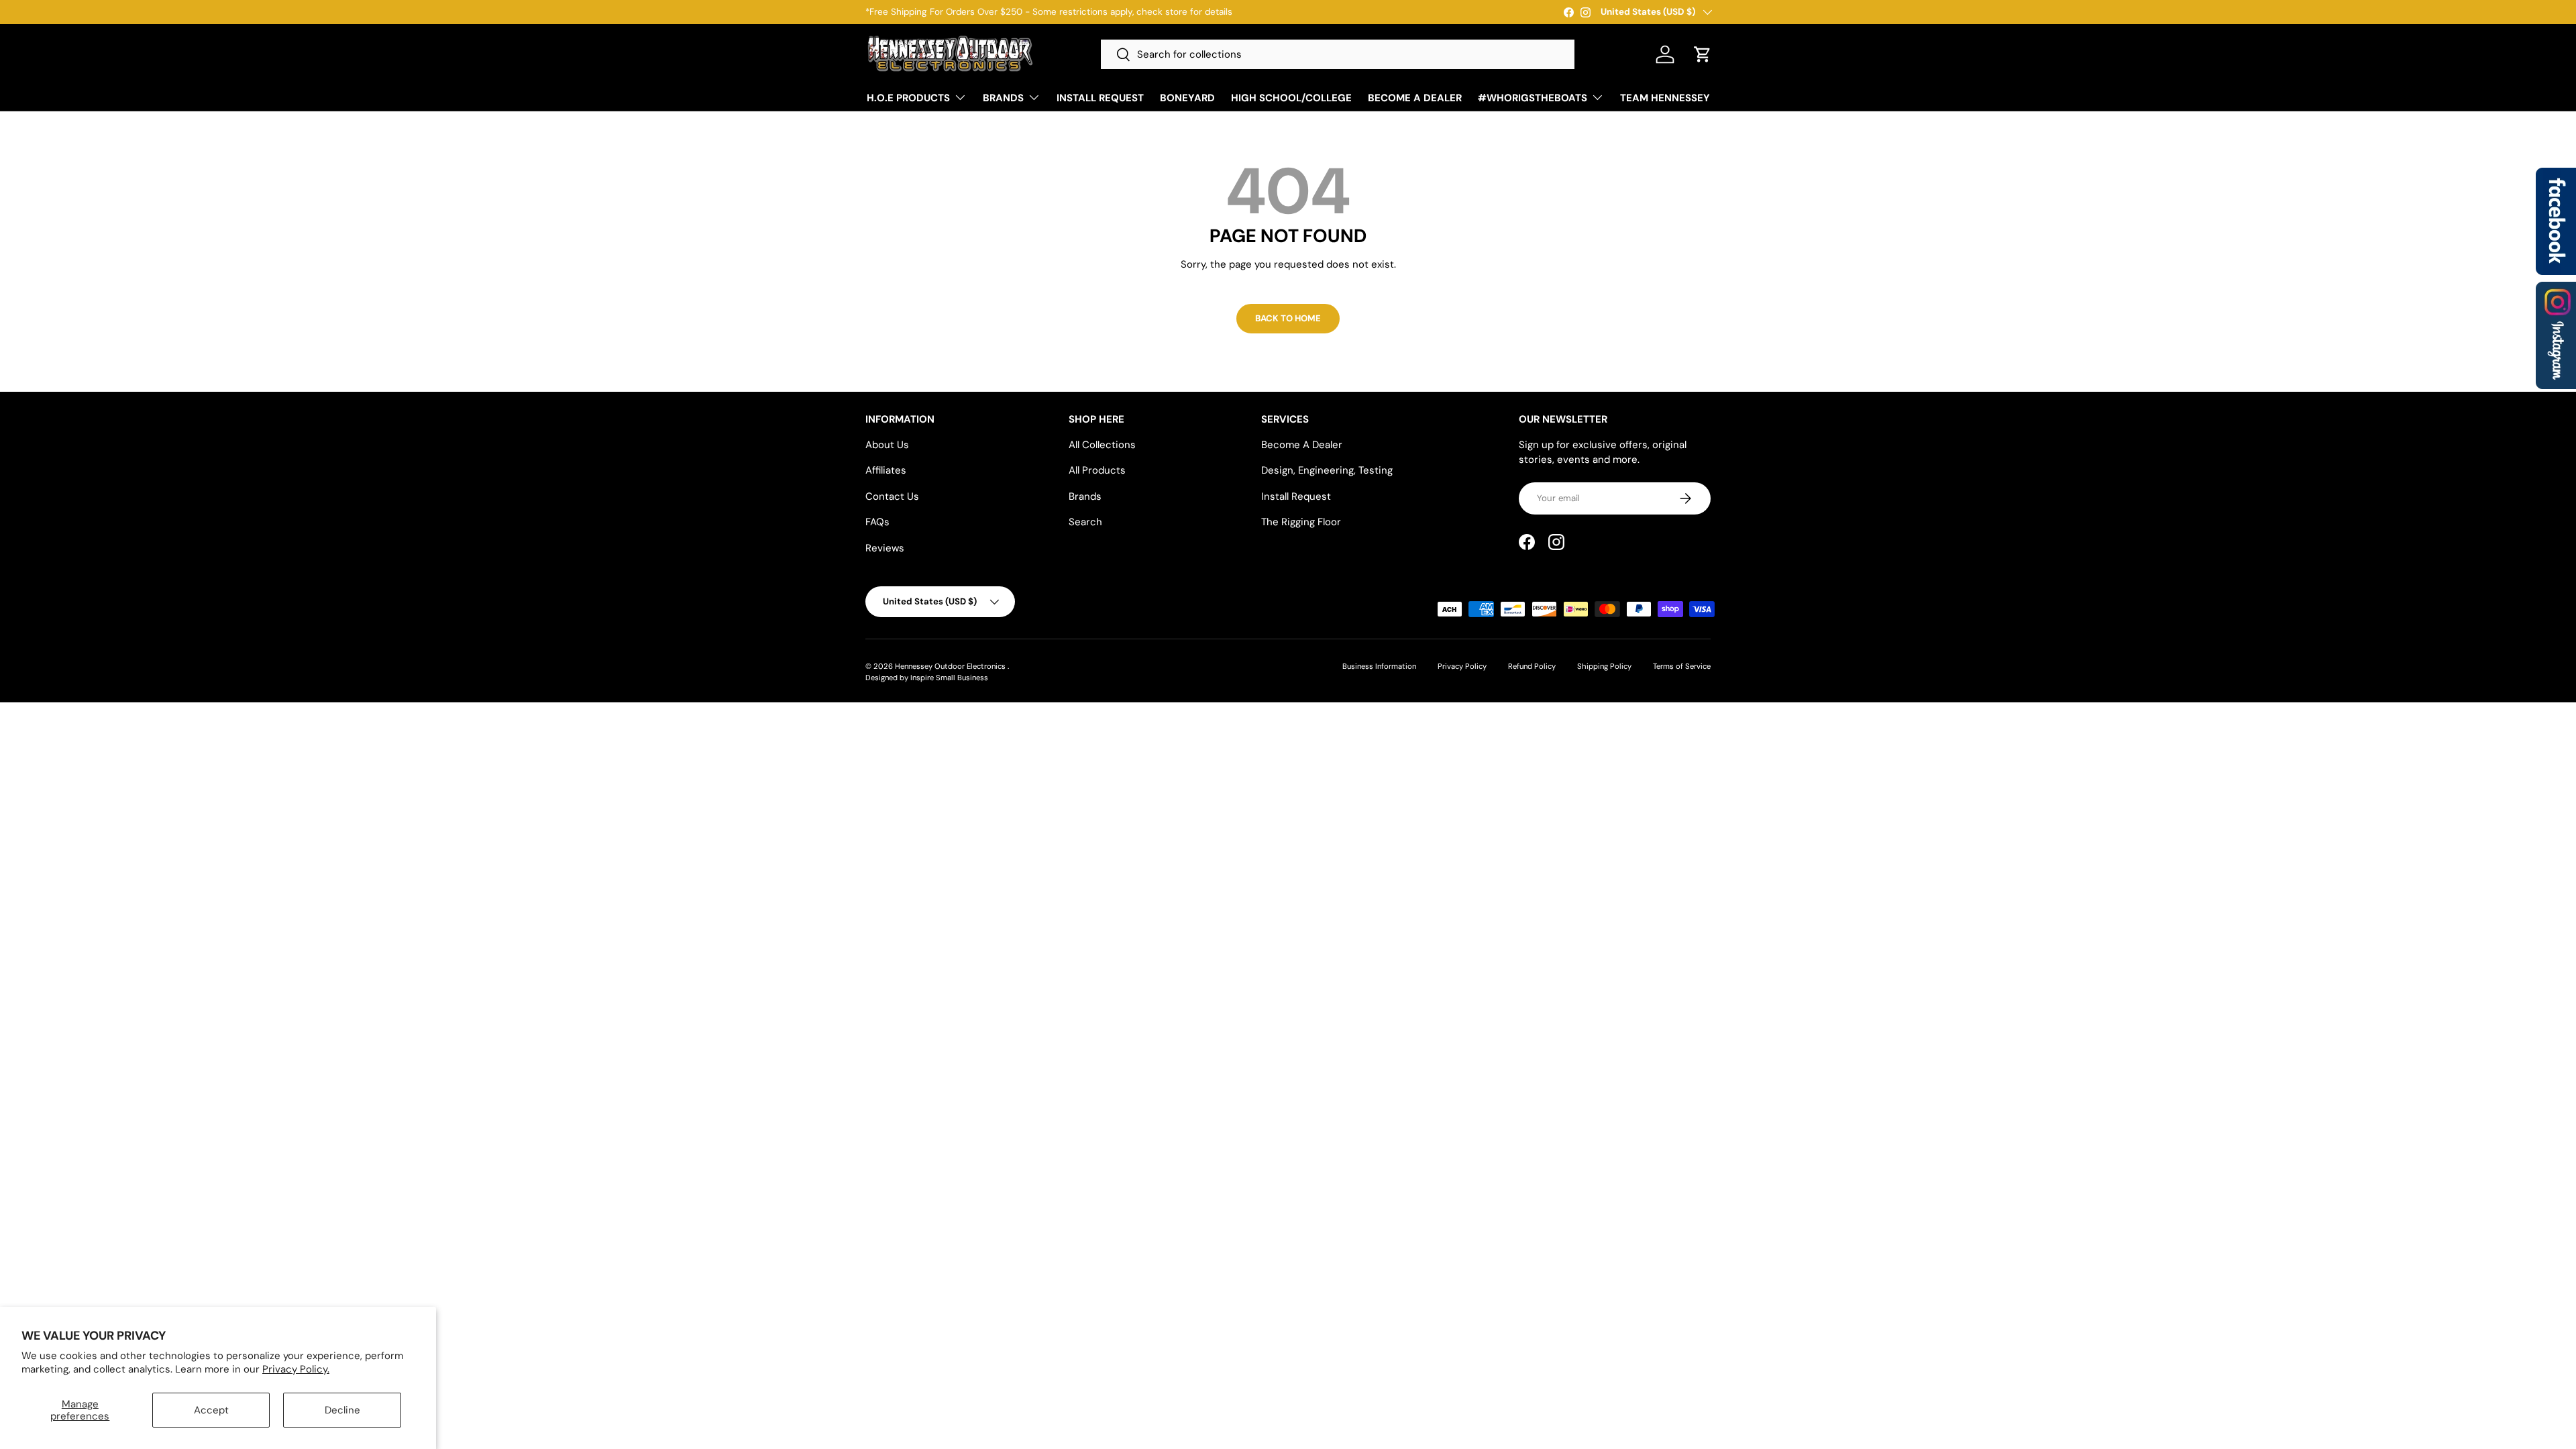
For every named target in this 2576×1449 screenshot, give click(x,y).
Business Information (1379, 666)
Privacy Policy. (296, 1369)
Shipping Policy (1604, 666)
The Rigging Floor (1301, 522)
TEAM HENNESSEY (1665, 98)
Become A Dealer (1302, 445)
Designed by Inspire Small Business (927, 678)
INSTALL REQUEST (1100, 98)
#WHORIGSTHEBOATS (1533, 98)
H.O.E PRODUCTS (908, 98)
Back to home (1288, 318)
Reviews (885, 548)
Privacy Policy (1462, 666)
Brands (1085, 496)
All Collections (1102, 445)
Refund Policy (1532, 666)
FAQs (877, 522)
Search (1085, 522)
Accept (211, 1410)
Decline (342, 1410)
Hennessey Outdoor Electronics (951, 666)
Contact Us (892, 496)
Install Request (1296, 496)
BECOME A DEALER (1415, 98)
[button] (1703, 54)
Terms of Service (1682, 666)
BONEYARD (1187, 98)
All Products (1097, 470)
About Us (887, 445)
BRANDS (1003, 98)
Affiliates (886, 470)
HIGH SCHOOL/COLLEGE (1291, 98)
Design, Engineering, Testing (1327, 470)
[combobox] (1338, 54)
